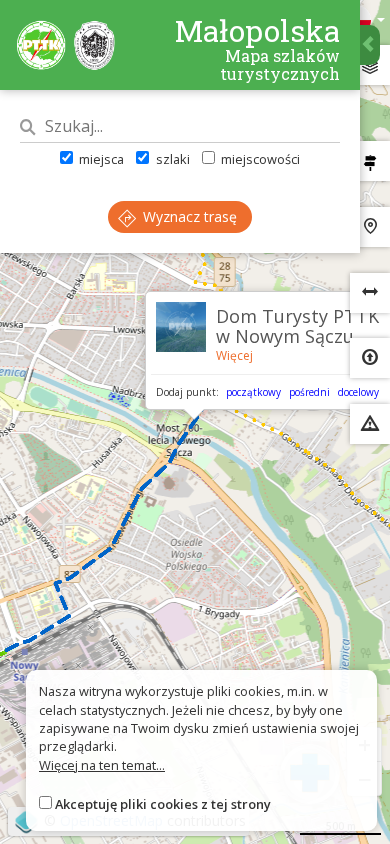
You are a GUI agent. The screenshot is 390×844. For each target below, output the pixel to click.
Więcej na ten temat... (102, 765)
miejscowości (259, 159)
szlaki (171, 159)
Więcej (234, 355)
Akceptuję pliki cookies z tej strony (163, 804)
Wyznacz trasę (188, 216)
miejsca (100, 159)
